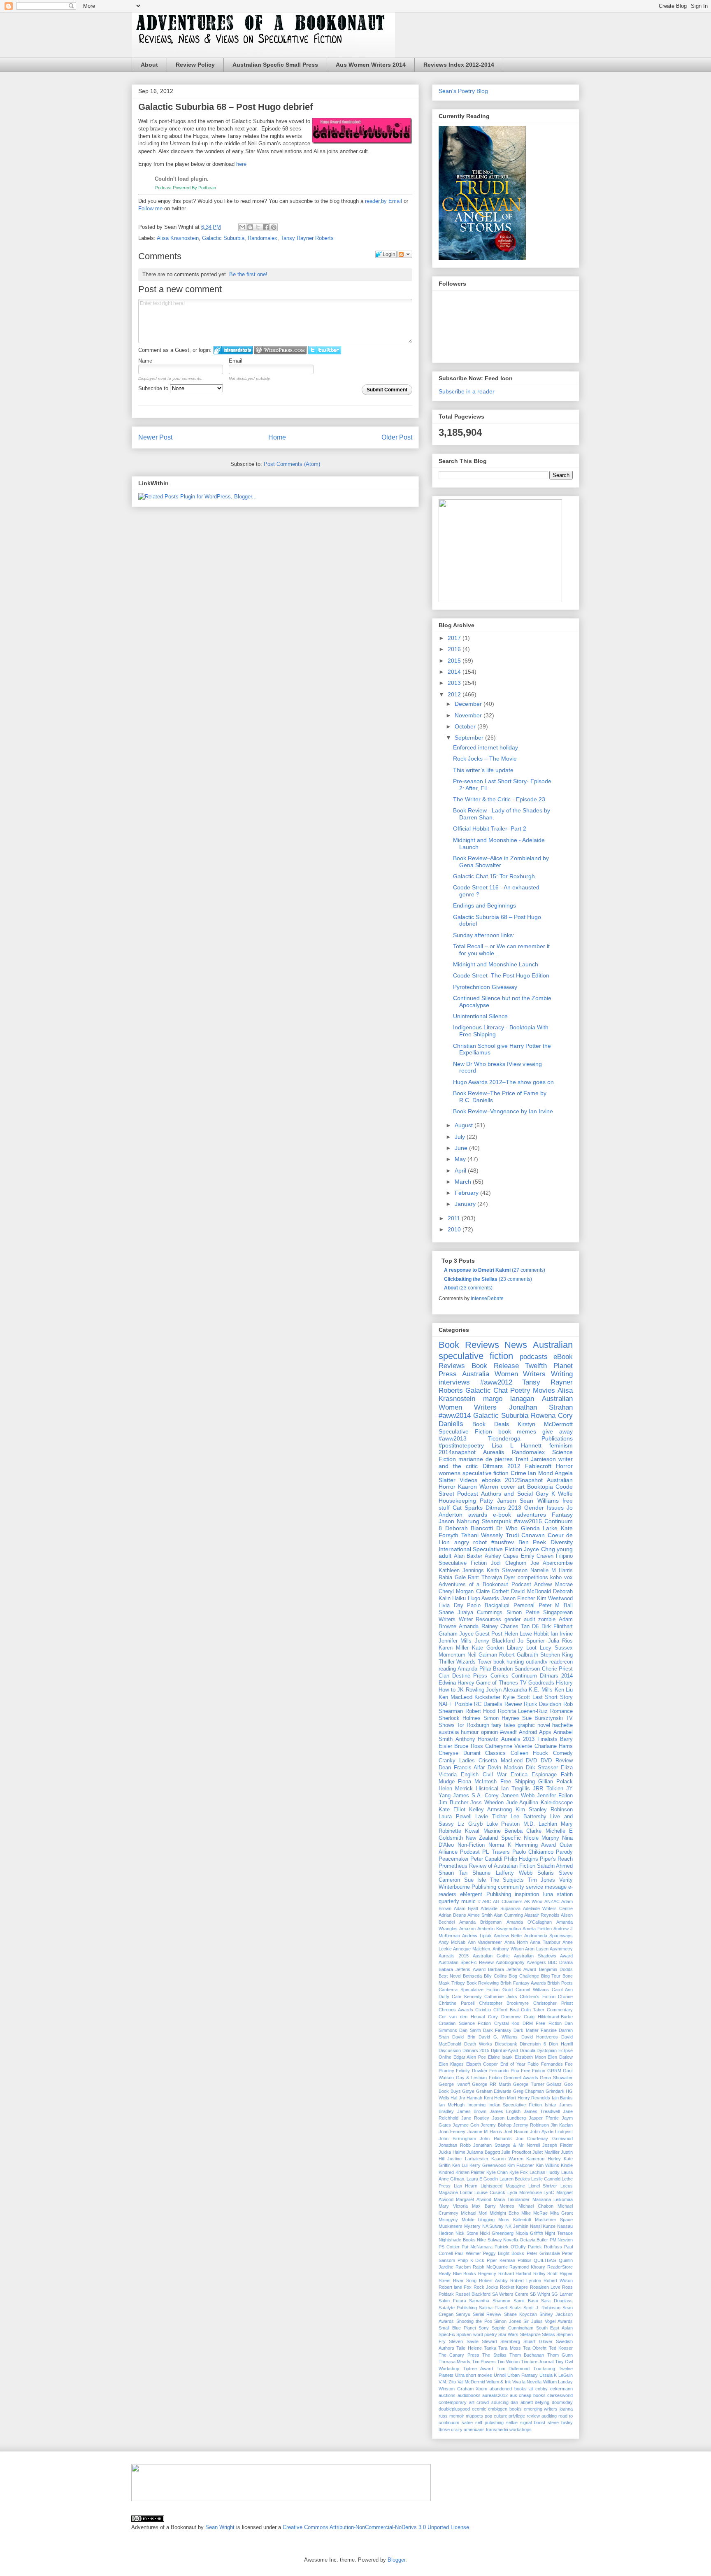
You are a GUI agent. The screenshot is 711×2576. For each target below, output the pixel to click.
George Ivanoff (454, 2084)
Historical (487, 1789)
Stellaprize (530, 2334)
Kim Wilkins (548, 2165)
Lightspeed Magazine (503, 2186)
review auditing (542, 2416)
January (466, 1204)
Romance (561, 1711)
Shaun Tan (453, 1873)
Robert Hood (481, 1711)
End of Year (513, 2064)
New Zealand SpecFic (493, 1838)
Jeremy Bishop (496, 2125)
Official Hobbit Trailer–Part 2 (490, 828)
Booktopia (540, 1487)
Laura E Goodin (482, 2179)
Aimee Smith (480, 1915)
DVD (531, 1761)
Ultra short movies (474, 2375)
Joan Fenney (452, 2132)
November (469, 715)
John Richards (496, 2139)
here (241, 164)
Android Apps (535, 1732)
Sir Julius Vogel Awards (548, 2321)
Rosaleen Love (545, 2287)
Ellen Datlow (560, 2057)
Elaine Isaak (501, 2057)
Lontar (466, 2192)
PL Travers (496, 1852)
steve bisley (560, 2422)
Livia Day (451, 1606)
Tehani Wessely (482, 1535)
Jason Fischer (518, 1599)
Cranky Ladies (457, 1761)
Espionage (544, 1775)
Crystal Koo (507, 2023)
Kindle (567, 2165)
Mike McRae (534, 2213)
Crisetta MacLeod (501, 1761)
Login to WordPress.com (280, 350)
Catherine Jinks (501, 1997)
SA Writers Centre (510, 2294)
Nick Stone (467, 2233)
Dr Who (507, 1528)
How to (447, 1690)
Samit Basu (526, 2301)
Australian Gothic (491, 1956)
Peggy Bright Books (504, 2253)
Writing (562, 1374)
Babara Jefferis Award (462, 1969)
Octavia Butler (534, 2240)
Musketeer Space (554, 2220)
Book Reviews (469, 1345)
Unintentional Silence (480, 1016)
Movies (544, 1390)
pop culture (496, 2416)
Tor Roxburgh (473, 1725)
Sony (484, 2328)
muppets (474, 2416)
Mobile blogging (478, 2220)
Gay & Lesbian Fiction (479, 2078)
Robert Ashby (493, 2280)
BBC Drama (560, 1962)
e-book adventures (519, 1515)
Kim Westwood (555, 1599)
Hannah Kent (480, 2098)
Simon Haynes (502, 1718)
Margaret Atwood (473, 2199)
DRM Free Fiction (542, 2023)
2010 (455, 1229)
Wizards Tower (474, 1662)
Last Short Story (553, 1697)
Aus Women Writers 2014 (371, 65)
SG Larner (562, 2294)
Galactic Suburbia (223, 238)
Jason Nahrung (459, 1521)
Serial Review (487, 2314)
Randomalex (263, 238)
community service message (532, 1887)
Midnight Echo (504, 2213)
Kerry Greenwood (488, 2165)
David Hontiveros (540, 2037)
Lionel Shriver (543, 2186)
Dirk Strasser (542, 1768)
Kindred (446, 2172)
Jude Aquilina (522, 1803)
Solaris (546, 1873)
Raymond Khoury (527, 2267)
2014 (455, 672)
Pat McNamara (477, 2247)
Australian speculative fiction (506, 1350)
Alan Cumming (508, 1915)
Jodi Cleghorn (508, 1563)
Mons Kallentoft (515, 2220)
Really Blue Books (457, 2273)
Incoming (476, 2105)
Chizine (565, 1997)
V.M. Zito (447, 2382)
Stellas (548, 2334)
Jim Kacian (562, 2125)
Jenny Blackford (495, 1641)
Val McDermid (471, 2382)
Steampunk (497, 1521)
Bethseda (472, 1976)
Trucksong (544, 2369)
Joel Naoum (516, 2132)
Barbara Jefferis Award (512, 1969)
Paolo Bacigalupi (488, 1606)
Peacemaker (454, 1859)
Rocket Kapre (514, 2287)
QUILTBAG (545, 2260)
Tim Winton (508, 2362)
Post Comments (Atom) (292, 464)
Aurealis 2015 (454, 1956)
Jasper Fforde (544, 2118)
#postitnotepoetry (461, 1445)
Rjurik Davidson (543, 1704)
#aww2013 (453, 1438)
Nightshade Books (457, 2240)
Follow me (150, 208)
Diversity (562, 1542)
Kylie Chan (497, 2172)
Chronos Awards (456, 2010)
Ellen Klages (451, 2064)
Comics (500, 1676)
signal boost (533, 2422)
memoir (457, 2416)
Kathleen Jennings (461, 1571)
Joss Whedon (487, 1803)
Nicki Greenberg (497, 2233)
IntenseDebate (487, 1298)
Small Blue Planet (457, 2328)
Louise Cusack (490, 2192)
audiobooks (469, 2395)
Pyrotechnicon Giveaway (485, 987)
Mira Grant (561, 2213)
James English (505, 2111)
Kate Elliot (452, 1810)
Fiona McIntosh (477, 1782)
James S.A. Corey (476, 1796)
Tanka (490, 2348)
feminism (561, 1445)
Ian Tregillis (516, 1789)
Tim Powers (484, 2362)
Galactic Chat (487, 1390)
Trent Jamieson (535, 1459)
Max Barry (484, 2206)
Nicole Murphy (541, 1838)
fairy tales (503, 1725)
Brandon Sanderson (516, 1669)
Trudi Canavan (525, 1535)
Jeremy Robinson (531, 2125)
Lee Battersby (529, 1817)
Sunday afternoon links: (484, 935)
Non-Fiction (471, 1845)
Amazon (467, 1929)
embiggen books (505, 2409)
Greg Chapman (529, 2091)
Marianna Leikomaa (553, 2199)
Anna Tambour (545, 1942)
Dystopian (547, 2050)
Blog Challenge (524, 1976)
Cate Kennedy (467, 1997)
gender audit (520, 1620)
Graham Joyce (456, 1634)
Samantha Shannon (490, 2301)
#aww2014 (455, 1416)
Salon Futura (452, 2301)
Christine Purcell (457, 2003)
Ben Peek (532, 1542)
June (462, 1148)
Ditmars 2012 (502, 1466)
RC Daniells (488, 1704)
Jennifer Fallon (555, 1796)
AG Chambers (508, 1901)
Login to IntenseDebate (233, 350)
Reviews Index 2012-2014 (459, 65)
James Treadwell (542, 2111)
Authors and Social (507, 1494)
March (464, 1182)
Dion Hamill (561, 2044)
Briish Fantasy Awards (523, 1983)
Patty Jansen (498, 1501)
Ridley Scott (546, 2273)
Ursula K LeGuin (556, 2375)
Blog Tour (551, 1976)
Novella (511, 2240)
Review (513, 1704)
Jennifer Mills (455, 1641)
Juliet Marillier (546, 2152)
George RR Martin (491, 2084)
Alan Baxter (468, 1556)
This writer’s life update (483, 770)
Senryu (463, 2314)
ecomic (479, 2409)
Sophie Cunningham (512, 2328)
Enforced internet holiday (486, 747)
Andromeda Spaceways (548, 1936)
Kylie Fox (519, 2172)
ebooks (491, 1480)
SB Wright (540, 2294)
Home (277, 437)
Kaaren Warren (507, 2159)
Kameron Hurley (543, 2159)
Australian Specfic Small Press (275, 65)
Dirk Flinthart (557, 1627)
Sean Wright (220, 2527)
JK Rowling (471, 1690)
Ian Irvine (562, 1634)
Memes (507, 2206)
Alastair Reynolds (542, 1915)
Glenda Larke (539, 1528)
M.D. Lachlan (540, 1824)
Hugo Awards (483, 1599)
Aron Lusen (537, 1949)
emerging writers (541, 2409)
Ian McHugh (452, 2105)
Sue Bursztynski (543, 1718)
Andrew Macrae (553, 1585)
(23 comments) (488, 1279)
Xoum (481, 2389)
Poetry (520, 1390)
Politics (525, 2260)
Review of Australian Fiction (502, 1866)
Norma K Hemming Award (522, 1845)
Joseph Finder (558, 2145)
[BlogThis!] (250, 227)
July (461, 1137)
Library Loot (522, 1648)
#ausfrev (503, 1542)
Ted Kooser (561, 2348)
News (516, 1345)
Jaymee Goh (466, 2125)
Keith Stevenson (507, 1571)
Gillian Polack (555, 1782)
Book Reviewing (483, 1983)
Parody (564, 1852)
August (465, 1125)
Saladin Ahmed (555, 1866)
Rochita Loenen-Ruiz (523, 1711)
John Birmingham (457, 2139)
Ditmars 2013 (504, 1508)
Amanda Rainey (478, 1627)
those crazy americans (462, 2429)
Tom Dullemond (513, 2369)
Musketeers (451, 2226)
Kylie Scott (516, 1697)
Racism (463, 2267)
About (149, 65)
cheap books (532, 2395)
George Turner (529, 2084)
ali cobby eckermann (551, 2389)
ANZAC (552, 1901)
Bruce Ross (468, 1746)
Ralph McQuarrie (490, 2267)
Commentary (560, 2010)
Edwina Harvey (457, 1683)
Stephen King (556, 1655)
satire (467, 2422)
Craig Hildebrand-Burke (548, 2017)
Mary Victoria (453, 2206)
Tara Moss (509, 2348)
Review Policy (195, 65)
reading (447, 1669)
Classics (495, 1753)
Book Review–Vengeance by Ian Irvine (503, 1111)
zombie (547, 1620)
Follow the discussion (405, 254)
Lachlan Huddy (545, 2172)
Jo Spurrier (531, 1641)
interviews (454, 1382)
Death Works (478, 2044)
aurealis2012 (495, 2395)
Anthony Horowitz (477, 1739)
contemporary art (457, 2402)
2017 (455, 638)
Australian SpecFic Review (466, 1962)
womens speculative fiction (474, 1473)
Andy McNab (452, 1942)
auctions (447, 2395)
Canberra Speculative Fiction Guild (476, 1990)
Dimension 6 (533, 2044)
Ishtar (551, 2105)
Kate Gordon (488, 1648)
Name (145, 361)
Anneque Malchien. (472, 1949)
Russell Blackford (473, 2294)
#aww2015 (528, 1521)
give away (558, 1431)
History (564, 1683)
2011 (455, 1218)
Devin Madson (505, 1768)
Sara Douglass (557, 2301)
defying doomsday (554, 2402)
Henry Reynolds (534, 2098)
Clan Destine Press (463, 1676)
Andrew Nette (508, 1936)
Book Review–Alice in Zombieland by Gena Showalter (501, 862)
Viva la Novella (527, 2382)
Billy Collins (495, 1976)
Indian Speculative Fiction (515, 2105)
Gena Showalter (556, 2078)
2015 (455, 661)
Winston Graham (456, 2389)
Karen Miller (454, 1648)
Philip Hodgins (521, 1859)
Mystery (472, 2226)
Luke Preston (503, 1824)
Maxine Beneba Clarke (513, 1831)
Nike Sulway (489, 2240)
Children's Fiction (537, 1997)
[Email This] (242, 227)
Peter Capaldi (486, 1859)
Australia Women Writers (504, 1374)
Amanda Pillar (474, 1669)
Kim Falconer (521, 2165)
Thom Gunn (560, 2355)
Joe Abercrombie (552, 1563)
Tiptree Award (478, 2369)
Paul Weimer (468, 2253)
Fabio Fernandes (545, 2064)
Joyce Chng (539, 1549)
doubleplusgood (454, 2409)
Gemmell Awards (521, 2078)
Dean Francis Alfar (462, 1768)
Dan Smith (470, 2030)
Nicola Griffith (529, 2233)
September (470, 738)
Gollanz (554, 2084)
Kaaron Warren (478, 1487)
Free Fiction (533, 2071)
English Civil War (484, 1775)
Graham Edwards (494, 2091)
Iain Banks (562, 2098)
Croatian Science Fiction (465, 2023)
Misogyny (448, 2220)
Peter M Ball (556, 1606)
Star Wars (508, 2334)
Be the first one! (248, 274)
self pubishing (489, 2422)
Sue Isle (475, 1880)
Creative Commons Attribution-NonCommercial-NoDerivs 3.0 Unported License (376, 2527)
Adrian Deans (452, 1915)
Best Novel (450, 1976)
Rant (473, 1578)
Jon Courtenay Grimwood (544, 2139)
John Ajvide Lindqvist (551, 2132)
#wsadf (508, 1732)
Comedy (563, 1753)
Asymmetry (561, 1949)
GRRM (554, 2071)
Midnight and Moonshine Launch (496, 964)
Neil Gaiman (482, 1655)
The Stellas (494, 2355)
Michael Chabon (536, 2206)
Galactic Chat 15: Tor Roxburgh (494, 876)
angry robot (471, 1542)
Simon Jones (508, 2321)
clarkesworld (560, 2395)
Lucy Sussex (556, 1648)
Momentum (452, 1655)
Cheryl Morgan (456, 1592)
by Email (392, 201)
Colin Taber (533, 2010)
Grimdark (555, 2091)
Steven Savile (464, 2341)
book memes (517, 1431)
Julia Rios (560, 1641)
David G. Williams (498, 2037)
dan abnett (522, 2402)
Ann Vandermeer (485, 1942)
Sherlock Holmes (460, 1718)
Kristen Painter (470, 2172)
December (469, 704)
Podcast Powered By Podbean (186, 188)
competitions (533, 1578)
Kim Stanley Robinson (544, 1810)
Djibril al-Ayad (505, 2050)
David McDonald (531, 1592)
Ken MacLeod (455, 1697)
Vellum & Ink (499, 2382)
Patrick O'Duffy (510, 2247)
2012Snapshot (524, 1480)
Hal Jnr (458, 2098)
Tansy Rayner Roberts (307, 238)
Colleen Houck (530, 1753)
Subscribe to (154, 388)
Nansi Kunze (543, 2226)
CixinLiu (483, 2010)
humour (470, 1732)
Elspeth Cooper (482, 2064)
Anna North (516, 1942)
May (461, 1159)
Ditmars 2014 (556, 1676)
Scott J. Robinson (542, 2308)
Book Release (495, 1366)
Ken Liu (564, 1690)
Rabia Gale (452, 1578)
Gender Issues (544, 1508)
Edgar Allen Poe (470, 2057)
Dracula (527, 2050)
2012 (455, 694)
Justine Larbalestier (468, 2159)
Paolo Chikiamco (533, 1852)
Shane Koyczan (520, 2314)
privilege (517, 2416)
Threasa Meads (454, 2362)
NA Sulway (493, 2226)
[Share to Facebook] (266, 227)
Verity (566, 1880)
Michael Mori (474, 2213)
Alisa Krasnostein (178, 238)
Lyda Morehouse (525, 2192)
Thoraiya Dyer (498, 1578)
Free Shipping (518, 1782)
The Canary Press (459, 2355)
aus (513, 2395)
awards (478, 1515)
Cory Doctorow (504, 2017)
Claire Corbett (493, 1592)
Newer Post (155, 437)
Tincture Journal (537, 2362)
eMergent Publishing (485, 1894)
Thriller (447, 1662)
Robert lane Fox (455, 2287)
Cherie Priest (557, 1669)
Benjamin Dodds (556, 1969)
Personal (524, 1606)
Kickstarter (487, 1697)
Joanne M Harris (485, 2132)
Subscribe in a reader (467, 391)
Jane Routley (475, 2118)
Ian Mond (540, 1473)
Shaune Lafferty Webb (502, 1873)
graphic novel (534, 1725)
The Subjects (507, 1880)
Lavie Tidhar (491, 1817)
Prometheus (453, 1866)
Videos (468, 1480)
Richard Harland (515, 2273)
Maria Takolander (512, 2199)
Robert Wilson (558, 2280)
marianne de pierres (486, 1459)
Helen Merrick (456, 1789)
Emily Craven (537, 1556)
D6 (535, 1627)
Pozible (464, 1704)
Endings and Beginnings (484, 905)
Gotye (468, 2091)
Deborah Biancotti (469, 1528)
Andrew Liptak (477, 1936)
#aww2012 (496, 1382)
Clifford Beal (506, 2010)
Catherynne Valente (509, 1746)
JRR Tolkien (548, 1789)
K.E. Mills (541, 1690)
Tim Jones (542, 1880)
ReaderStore (560, 2267)
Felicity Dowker (472, 2071)
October (466, 726)
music (468, 1901)
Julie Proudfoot (516, 2152)
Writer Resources (480, 1620)
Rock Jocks (486, 2287)
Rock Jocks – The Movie (485, 759)
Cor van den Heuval (462, 2017)
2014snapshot (457, 1452)
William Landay (558, 2382)
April (461, 1170)
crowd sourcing (493, 2402)
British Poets (560, 1983)
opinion (489, 1732)
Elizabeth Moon (530, 2057)
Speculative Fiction (465, 1431)
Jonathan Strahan (541, 1407)
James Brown (472, 2111)
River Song (465, 2280)
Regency (487, 2273)
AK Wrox (533, 1901)
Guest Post (489, 1634)
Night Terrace (559, 2233)
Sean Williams (539, 1501)
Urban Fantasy (523, 2375)
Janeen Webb (518, 1796)
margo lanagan (509, 1399)
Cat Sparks (468, 1508)
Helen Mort (505, 2098)
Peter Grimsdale (543, 2253)
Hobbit (541, 1634)
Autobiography (510, 1962)
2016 (455, 649)
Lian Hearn (466, 2186)
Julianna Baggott (483, 2152)
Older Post (397, 437)
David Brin (464, 2037)
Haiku (459, 1599)
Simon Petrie (523, 1613)
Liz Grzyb (470, 1824)
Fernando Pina (504, 2071)
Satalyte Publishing (458, 2308)
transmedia (497, 2429)
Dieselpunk (506, 2044)
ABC (487, 1901)
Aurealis (494, 1452)
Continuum (524, 1676)
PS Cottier (449, 2247)
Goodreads (541, 1683)
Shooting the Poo (474, 2321)
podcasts (534, 1357)
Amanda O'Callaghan (529, 1922)
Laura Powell (455, 1817)
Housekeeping (457, 1501)
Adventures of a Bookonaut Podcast (485, 1585)
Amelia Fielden (537, 1929)
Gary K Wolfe (554, 1494)
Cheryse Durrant (460, 1753)
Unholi (500, 2375)
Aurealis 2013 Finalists (529, 1739)
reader (372, 201)
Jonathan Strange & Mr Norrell (507, 2145)
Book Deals (491, 1424)
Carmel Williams (532, 1990)
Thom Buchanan (527, 2355)
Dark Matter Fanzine (535, 2030)
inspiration (527, 1894)
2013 (455, 683)
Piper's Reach (556, 1859)
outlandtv (537, 1662)
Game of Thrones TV (501, 1683)
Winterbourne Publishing (467, 1887)
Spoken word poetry (477, 2334)
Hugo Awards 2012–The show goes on (503, 1082)
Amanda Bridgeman (480, 1922)
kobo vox (561, 1578)
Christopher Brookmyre (504, 2003)
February (467, 1193)
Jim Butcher (453, 1803)
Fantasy (562, 1515)
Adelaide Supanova (500, 1908)
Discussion (450, 2050)
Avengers (536, 1962)
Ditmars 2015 (476, 2050)
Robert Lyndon (526, 2280)
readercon (561, 1662)
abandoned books (508, 2389)
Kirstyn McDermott (545, 1424)
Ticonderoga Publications (531, 1438)
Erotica (519, 1775)
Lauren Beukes (515, 2179)
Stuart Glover (538, 2341)
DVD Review (557, 1761)
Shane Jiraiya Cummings (471, 1613)
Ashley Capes (502, 1556)
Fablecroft (538, 1466)
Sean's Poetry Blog (463, 91)
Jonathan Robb (455, 2145)
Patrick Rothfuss (545, 2247)
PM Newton (561, 2240)
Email (236, 361)
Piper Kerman (501, 2260)
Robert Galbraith (519, 1655)
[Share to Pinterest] (274, 227)
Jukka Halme (452, 2152)
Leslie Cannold (546, 2179)
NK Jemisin (517, 2226)
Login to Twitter (325, 350)
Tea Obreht (535, 2348)
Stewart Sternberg (501, 2341)
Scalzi (515, 2308)
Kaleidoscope (557, 1803)
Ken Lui (460, 2165)
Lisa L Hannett (517, 1445)
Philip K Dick (471, 2260)
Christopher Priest (553, 2003)
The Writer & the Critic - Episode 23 (499, 799)
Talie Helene (469, 2348)
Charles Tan (515, 1627)
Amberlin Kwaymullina (499, 1929)
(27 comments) (495, 1270)
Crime (518, 1473)
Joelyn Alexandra (507, 1690)
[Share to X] (258, 227)
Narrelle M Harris (552, 1571)
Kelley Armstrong (490, 1810)
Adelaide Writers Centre (548, 1908)
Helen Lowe (518, 1634)
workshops (520, 2429)
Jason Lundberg (509, 2118)
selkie (512, 2422)
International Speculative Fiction (480, 1549)
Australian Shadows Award (543, 1956)
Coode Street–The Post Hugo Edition (501, 975)
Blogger (396, 2560)
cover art (513, 1487)
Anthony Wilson (508, 1949)
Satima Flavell (493, 2308)
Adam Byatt (466, 1908)
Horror (564, 1466)
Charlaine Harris (554, 1746)
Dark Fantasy (497, 2030)
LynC (549, 2192)
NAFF (446, 1704)
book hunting (509, 1662)
